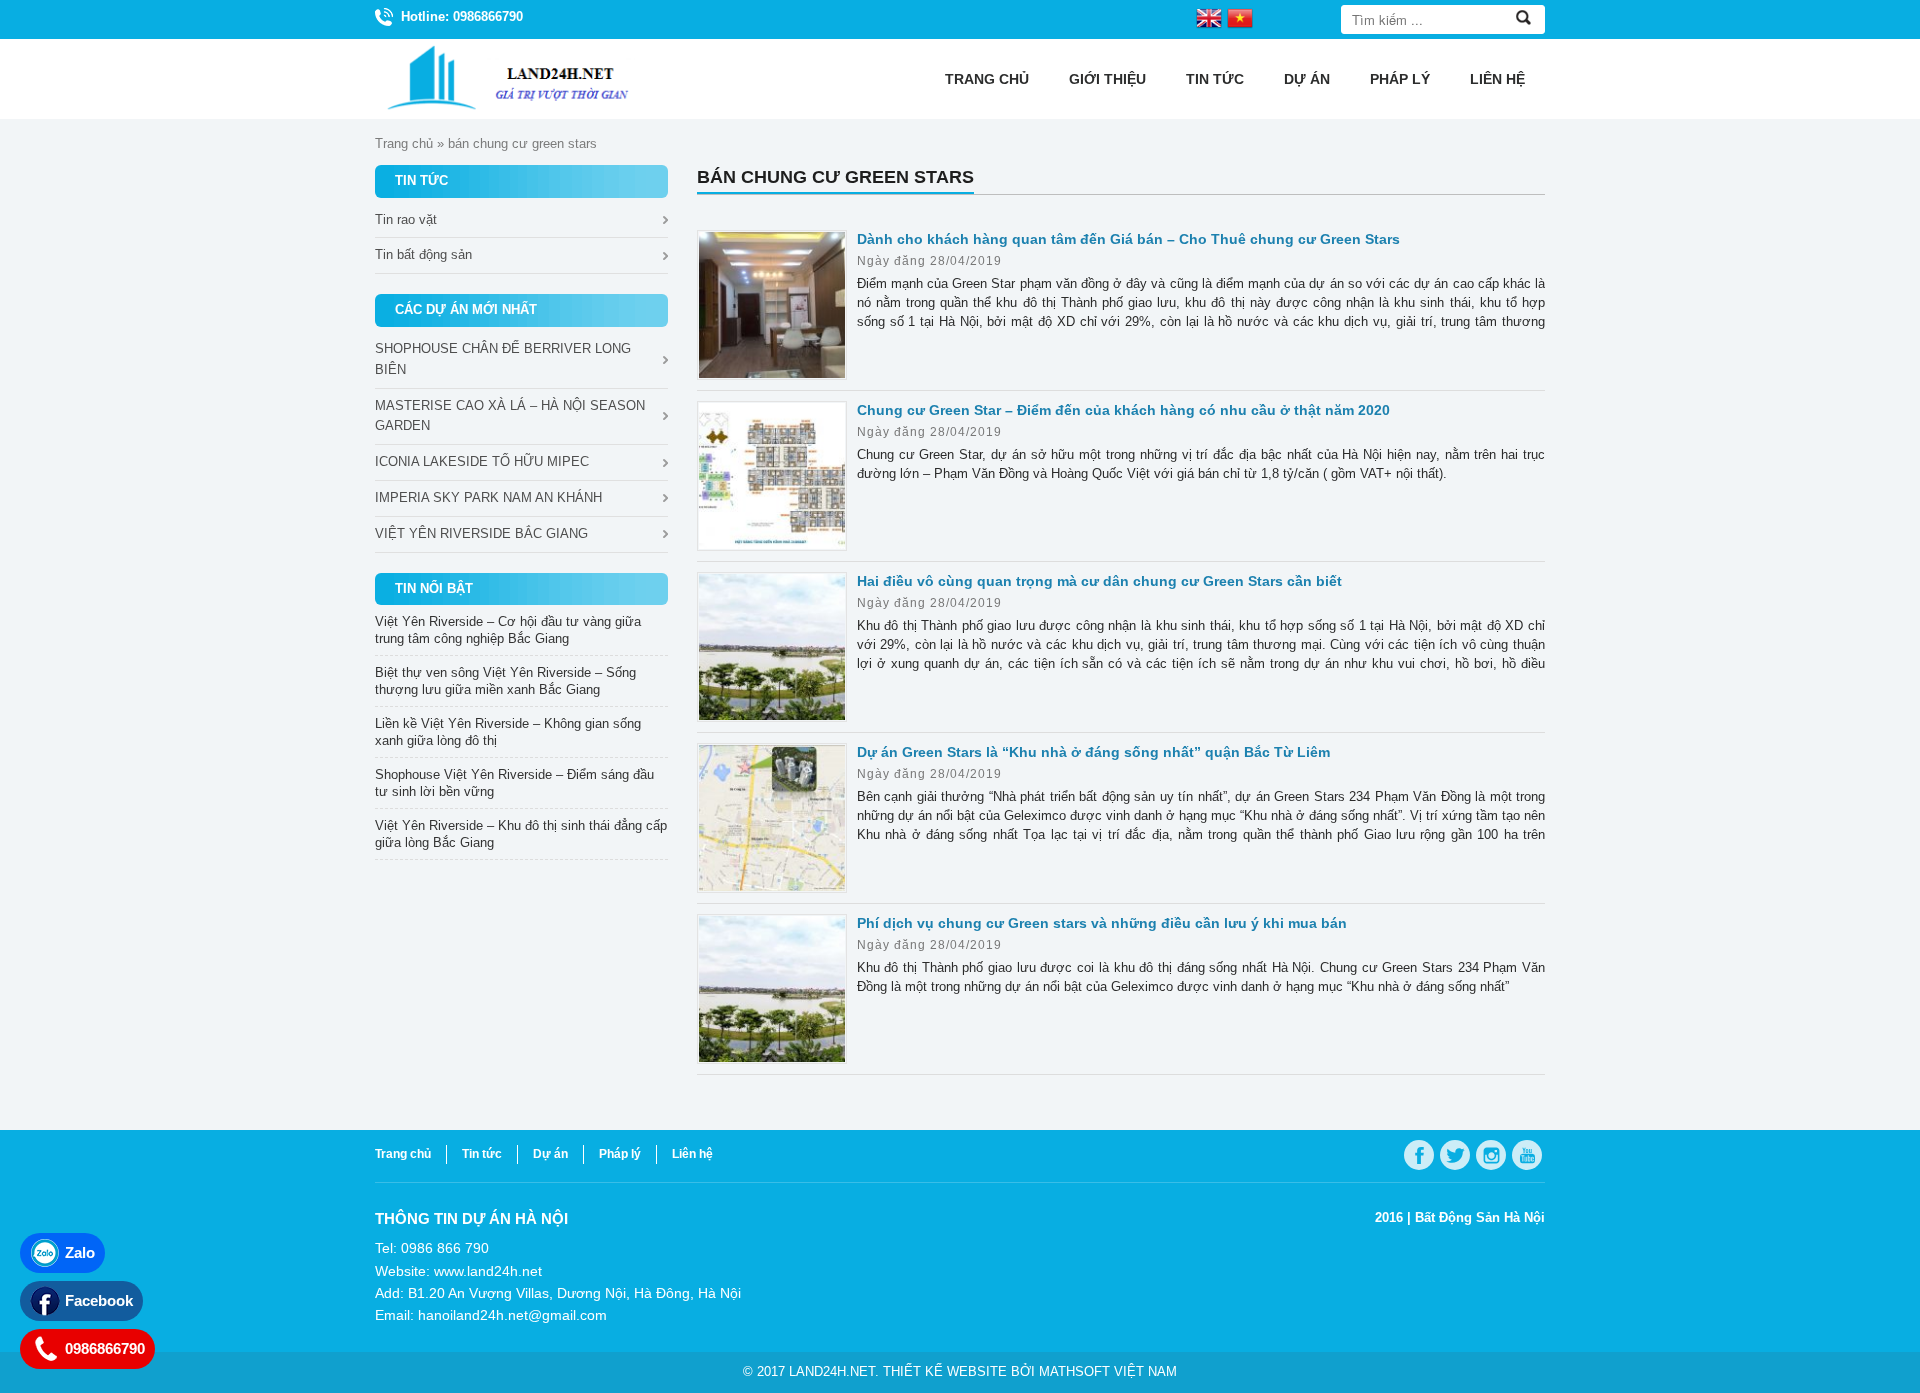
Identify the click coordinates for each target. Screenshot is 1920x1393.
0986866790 (105, 1348)
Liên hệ (1497, 79)
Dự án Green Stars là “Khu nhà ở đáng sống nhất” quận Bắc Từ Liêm (1093, 752)
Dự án (1307, 79)
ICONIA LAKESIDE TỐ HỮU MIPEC (482, 461)
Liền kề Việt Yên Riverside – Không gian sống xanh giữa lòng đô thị (508, 732)
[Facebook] (1419, 1155)
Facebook (99, 1300)
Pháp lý (1400, 79)
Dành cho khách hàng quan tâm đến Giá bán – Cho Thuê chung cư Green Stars (1128, 239)
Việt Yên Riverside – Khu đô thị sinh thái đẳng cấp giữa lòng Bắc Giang (521, 834)
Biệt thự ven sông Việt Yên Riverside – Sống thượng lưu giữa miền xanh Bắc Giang (505, 681)
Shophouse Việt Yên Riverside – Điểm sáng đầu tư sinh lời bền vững (514, 783)
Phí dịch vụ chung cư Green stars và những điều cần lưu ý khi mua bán (1102, 923)
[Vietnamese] (1240, 17)
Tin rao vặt (406, 219)
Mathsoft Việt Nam (1108, 1371)
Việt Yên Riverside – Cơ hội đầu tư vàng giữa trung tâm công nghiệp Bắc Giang (508, 630)
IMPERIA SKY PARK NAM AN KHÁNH (488, 497)
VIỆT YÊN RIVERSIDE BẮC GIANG (481, 533)
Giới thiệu (1107, 79)
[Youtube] (1527, 1155)
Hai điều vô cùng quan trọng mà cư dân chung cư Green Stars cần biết (1099, 581)
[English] (1209, 17)
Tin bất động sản (423, 254)
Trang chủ (987, 79)
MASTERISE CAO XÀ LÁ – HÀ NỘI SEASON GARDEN (510, 416)
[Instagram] (1491, 1155)
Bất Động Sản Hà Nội (1480, 1217)
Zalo (80, 1252)
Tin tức (1215, 79)
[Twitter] (1455, 1155)
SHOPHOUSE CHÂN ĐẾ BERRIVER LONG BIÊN (503, 359)
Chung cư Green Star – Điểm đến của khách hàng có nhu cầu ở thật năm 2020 (1123, 410)
